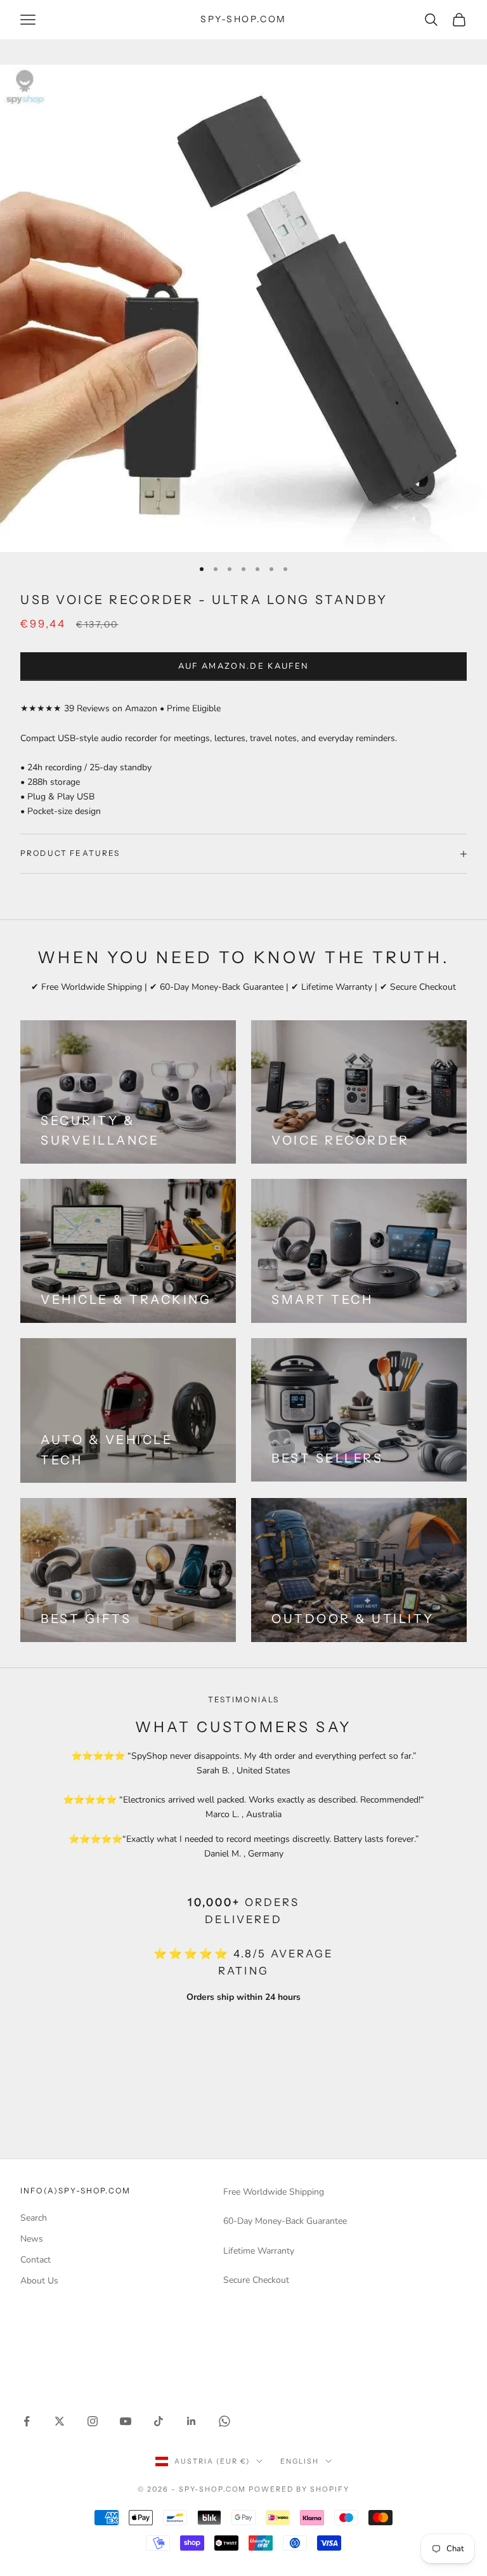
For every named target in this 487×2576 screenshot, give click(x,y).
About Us (39, 2281)
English (300, 2461)
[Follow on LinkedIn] (192, 2421)
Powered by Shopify (299, 2489)
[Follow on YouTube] (126, 2421)
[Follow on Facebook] (27, 2421)
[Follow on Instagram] (93, 2421)
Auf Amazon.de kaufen (244, 666)
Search (34, 2218)
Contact (36, 2260)
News (32, 2239)
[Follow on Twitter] (60, 2421)
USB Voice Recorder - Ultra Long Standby (204, 600)
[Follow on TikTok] (159, 2421)
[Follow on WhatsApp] (224, 2421)
